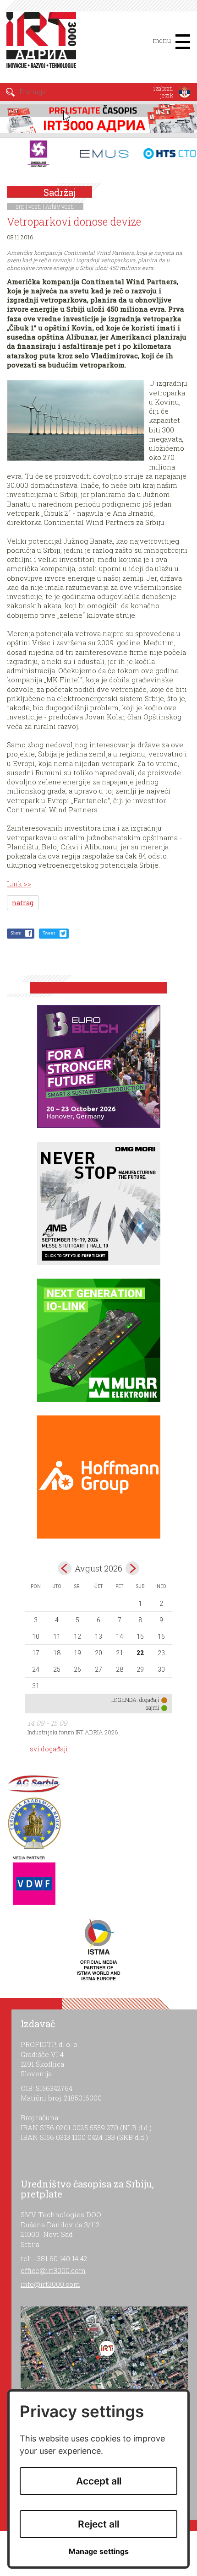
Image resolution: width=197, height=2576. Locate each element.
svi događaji (49, 1749)
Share (16, 933)
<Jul (65, 1568)
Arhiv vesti (60, 206)
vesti (35, 206)
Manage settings (99, 2552)
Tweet (49, 933)
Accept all (99, 2481)
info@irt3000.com (50, 2284)
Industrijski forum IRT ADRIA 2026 (73, 1732)
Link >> (19, 884)
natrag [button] (23, 903)
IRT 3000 (43, 45)
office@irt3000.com (53, 2270)
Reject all (98, 2524)
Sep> (132, 1568)
